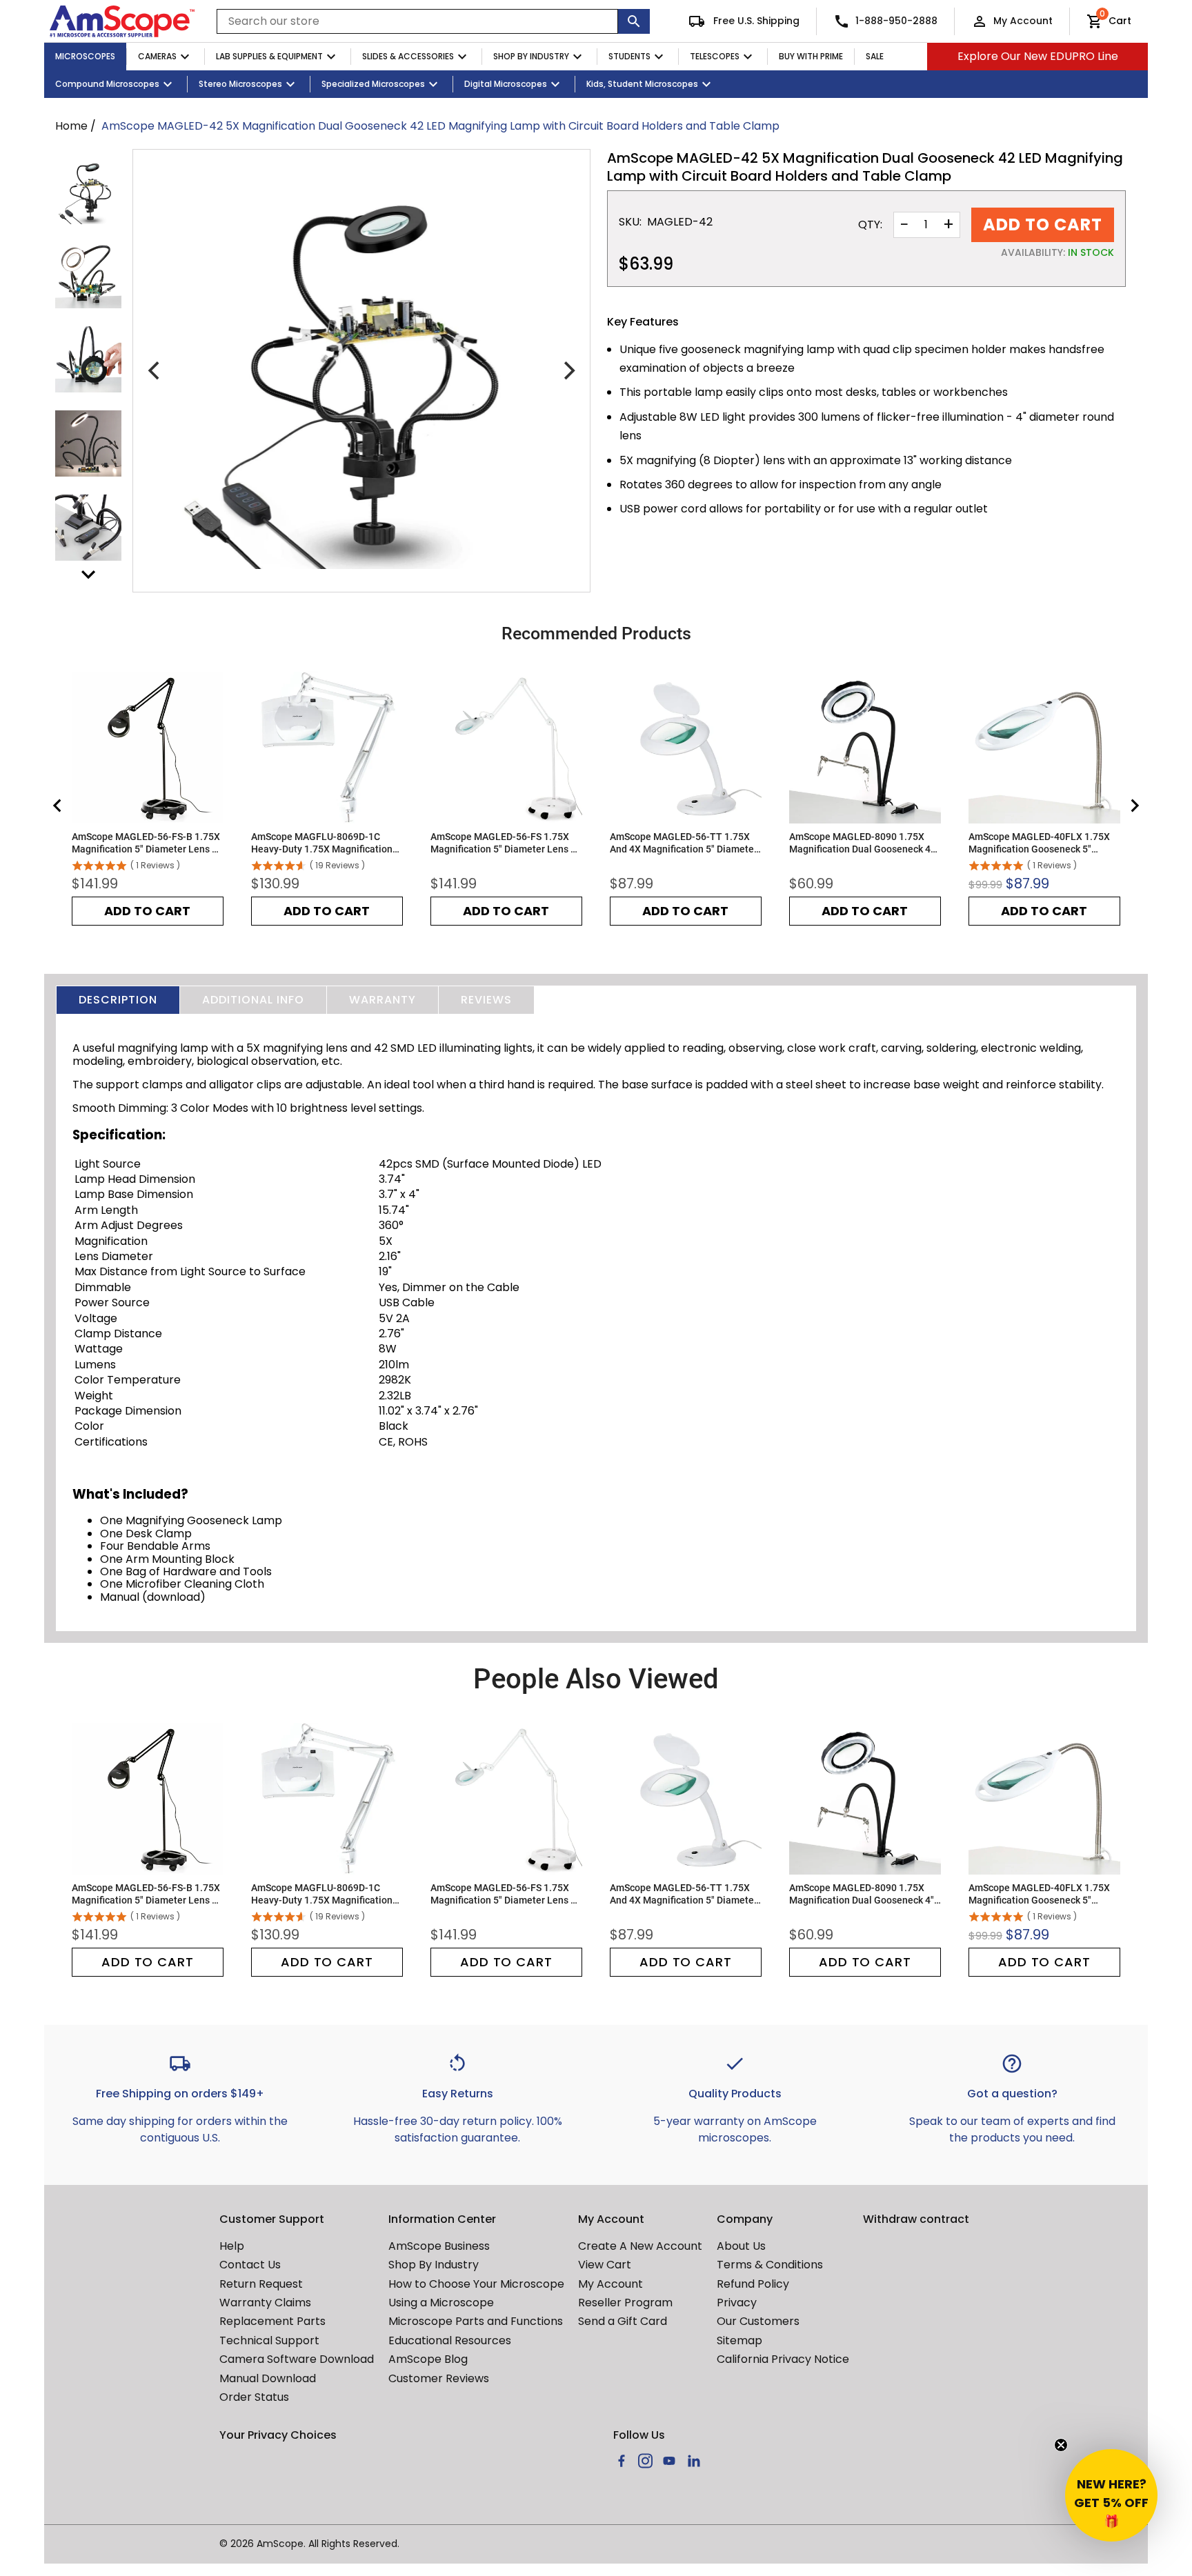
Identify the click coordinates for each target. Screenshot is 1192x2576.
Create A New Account (640, 2246)
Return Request (261, 2284)
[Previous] (155, 371)
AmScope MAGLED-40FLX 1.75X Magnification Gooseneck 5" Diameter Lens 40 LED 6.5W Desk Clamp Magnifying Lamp (1041, 843)
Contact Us (250, 2265)
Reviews (486, 1000)
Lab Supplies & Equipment (269, 56)
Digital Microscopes (506, 84)
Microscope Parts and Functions (476, 2321)
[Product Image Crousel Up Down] (88, 575)
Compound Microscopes (107, 84)
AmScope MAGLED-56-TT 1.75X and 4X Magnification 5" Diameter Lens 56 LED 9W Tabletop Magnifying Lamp (684, 843)
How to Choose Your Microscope (476, 2284)
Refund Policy (753, 2284)
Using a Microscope (441, 2303)
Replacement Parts (272, 2321)
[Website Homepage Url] (122, 21)
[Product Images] (88, 191)
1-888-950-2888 (896, 21)
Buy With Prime (811, 56)
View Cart (605, 2265)
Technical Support (269, 2340)
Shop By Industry (531, 56)
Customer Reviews (439, 2378)
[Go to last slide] (58, 806)
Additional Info (253, 1000)
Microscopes (85, 56)
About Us (741, 2246)
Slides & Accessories (408, 56)
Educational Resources (450, 2340)
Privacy (737, 2303)
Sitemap (739, 2340)
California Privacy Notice (783, 2359)
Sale (875, 56)
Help (232, 2246)
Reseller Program (625, 2303)
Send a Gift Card (623, 2321)
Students (629, 56)
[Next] (568, 371)
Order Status (254, 2397)
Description (118, 1000)
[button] (1111, 2495)
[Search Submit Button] (634, 21)
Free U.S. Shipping (755, 21)
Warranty (383, 1000)
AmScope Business (439, 2246)
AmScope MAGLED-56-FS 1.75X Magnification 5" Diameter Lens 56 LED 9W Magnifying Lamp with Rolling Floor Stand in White (506, 843)
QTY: (870, 225)
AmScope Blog (428, 2359)
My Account (1023, 21)
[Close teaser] (1061, 2445)
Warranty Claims (265, 2303)
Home (71, 126)
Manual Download (268, 2378)
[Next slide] (1134, 806)
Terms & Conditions (770, 2265)
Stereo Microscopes (240, 84)
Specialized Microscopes (373, 84)
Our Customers (758, 2321)
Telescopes (715, 56)
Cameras (157, 56)
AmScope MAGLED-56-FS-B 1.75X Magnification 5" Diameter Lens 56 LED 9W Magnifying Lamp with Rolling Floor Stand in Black (147, 843)
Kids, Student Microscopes (642, 84)
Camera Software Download (297, 2359)
